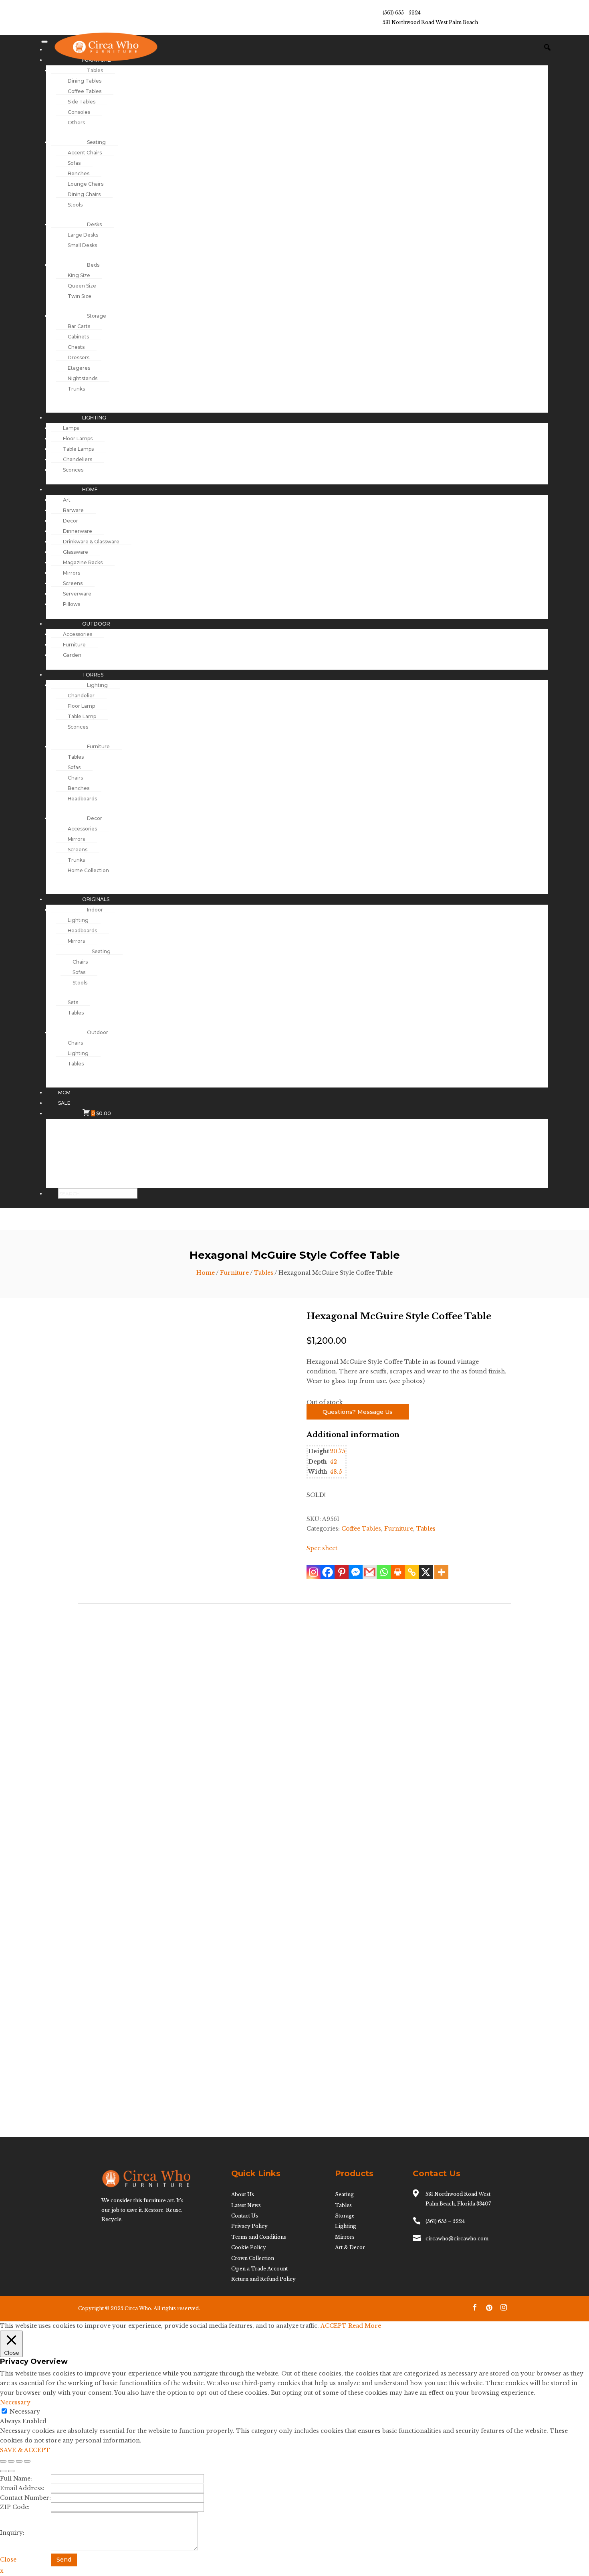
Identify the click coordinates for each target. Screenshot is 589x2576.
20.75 (337, 1451)
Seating (344, 2194)
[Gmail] (370, 1572)
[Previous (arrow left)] (3, 2471)
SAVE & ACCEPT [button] (25, 2450)
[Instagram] (314, 1572)
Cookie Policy (249, 2247)
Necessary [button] (15, 2402)
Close (8, 2560)
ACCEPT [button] (334, 2326)
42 (333, 1462)
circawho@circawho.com (457, 2239)
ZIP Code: (15, 2507)
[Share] (19, 2461)
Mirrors (345, 2237)
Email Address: (22, 2488)
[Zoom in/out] (3, 2461)
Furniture (234, 1273)
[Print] (398, 1572)
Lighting (346, 2226)
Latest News (246, 2205)
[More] (441, 1572)
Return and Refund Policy (263, 2279)
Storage (345, 2216)
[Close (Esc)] (27, 2461)
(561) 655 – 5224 (445, 2221)
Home (206, 1273)
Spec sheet (322, 1548)
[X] (426, 1572)
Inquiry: (12, 2533)
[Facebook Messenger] (356, 1572)
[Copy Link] (412, 1572)
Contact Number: (25, 2498)
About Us (243, 2194)
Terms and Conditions (259, 2237)
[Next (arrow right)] (11, 2471)
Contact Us (245, 2216)
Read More (365, 2326)
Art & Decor (350, 2247)
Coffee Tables (361, 1529)
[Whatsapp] (384, 1572)
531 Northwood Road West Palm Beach (430, 22)
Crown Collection (253, 2258)
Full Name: (16, 2479)
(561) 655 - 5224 (402, 13)
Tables (264, 1273)
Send (64, 2560)
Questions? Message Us (358, 1412)
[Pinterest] (342, 1572)
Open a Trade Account (259, 2269)
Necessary (25, 2412)
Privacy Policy (249, 2226)
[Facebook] (328, 1572)
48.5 (336, 1472)
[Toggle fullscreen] (11, 2461)
